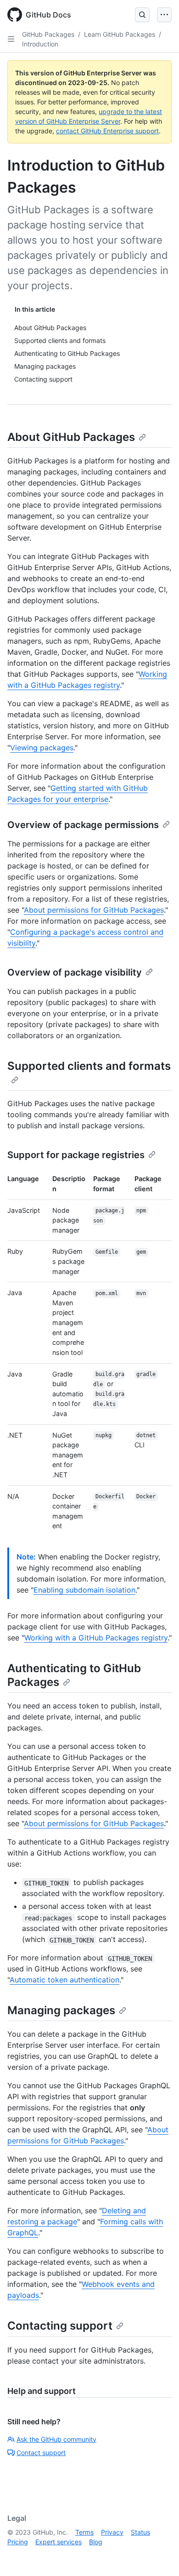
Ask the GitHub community (56, 2439)
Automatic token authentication (64, 1980)
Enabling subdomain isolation (84, 1590)
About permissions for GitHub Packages (94, 910)
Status (140, 2532)
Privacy (112, 2532)
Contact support (41, 2453)
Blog (96, 2542)
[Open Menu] (164, 15)
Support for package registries (76, 1155)
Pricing (18, 2542)
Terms (84, 2532)
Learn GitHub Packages (120, 34)
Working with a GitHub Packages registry (96, 1638)
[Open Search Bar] (142, 15)
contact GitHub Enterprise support (107, 131)
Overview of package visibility (75, 972)
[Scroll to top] (159, 2556)
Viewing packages (42, 748)
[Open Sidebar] (11, 39)
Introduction (40, 44)
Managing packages (61, 2010)
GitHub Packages (48, 34)
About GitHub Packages (71, 437)
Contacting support (60, 2326)
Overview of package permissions (83, 825)
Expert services (59, 2542)
